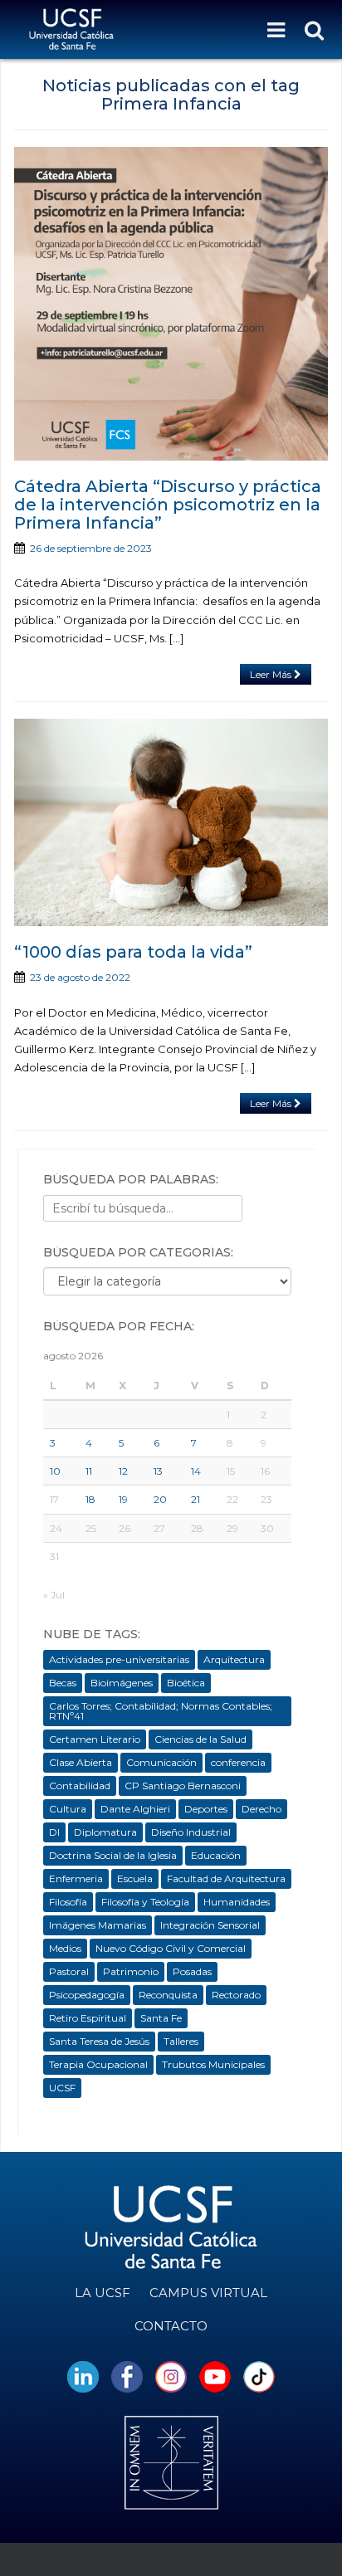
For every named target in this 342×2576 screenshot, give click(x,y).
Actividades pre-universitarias (119, 1659)
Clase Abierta (81, 1762)
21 (195, 1499)
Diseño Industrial (191, 1832)
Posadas (192, 1971)
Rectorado (236, 1995)
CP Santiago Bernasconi (183, 1786)
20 (160, 1499)
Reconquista (168, 1995)
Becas (63, 1683)
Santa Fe (161, 2018)
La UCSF (103, 2293)
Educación (216, 1855)
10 (55, 1471)
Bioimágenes (122, 1683)
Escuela (135, 1878)
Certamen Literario (95, 1739)
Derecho (261, 1809)
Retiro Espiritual (88, 2018)
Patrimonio (131, 1971)
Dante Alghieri (135, 1809)
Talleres (181, 2041)
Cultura (68, 1809)
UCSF (62, 2088)
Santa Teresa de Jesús (99, 2041)
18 (90, 1499)
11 (89, 1471)
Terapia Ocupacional (98, 2064)
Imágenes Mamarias (98, 1925)
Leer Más (272, 674)
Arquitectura (234, 1659)
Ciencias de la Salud (200, 1739)
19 (123, 1499)
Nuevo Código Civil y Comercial (171, 1948)
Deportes (206, 1809)
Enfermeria (76, 1878)
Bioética (186, 1683)
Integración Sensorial (210, 1925)
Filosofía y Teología (145, 1902)
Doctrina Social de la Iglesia (113, 1855)
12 (123, 1471)
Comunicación (161, 1762)
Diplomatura (105, 1832)
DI (54, 1832)
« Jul (54, 1595)
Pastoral (69, 1971)
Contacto (171, 2326)
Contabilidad (80, 1786)
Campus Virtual (208, 2293)
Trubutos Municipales (213, 2064)
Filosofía (68, 1902)
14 (196, 1471)
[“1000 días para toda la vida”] (171, 822)
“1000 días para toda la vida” (133, 952)
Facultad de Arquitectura (226, 1878)
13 (158, 1471)
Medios (65, 1948)
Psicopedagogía (87, 1995)
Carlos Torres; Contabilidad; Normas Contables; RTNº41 (161, 1711)
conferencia (238, 1762)
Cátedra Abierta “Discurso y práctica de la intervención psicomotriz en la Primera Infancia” (168, 505)
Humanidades (237, 1902)
